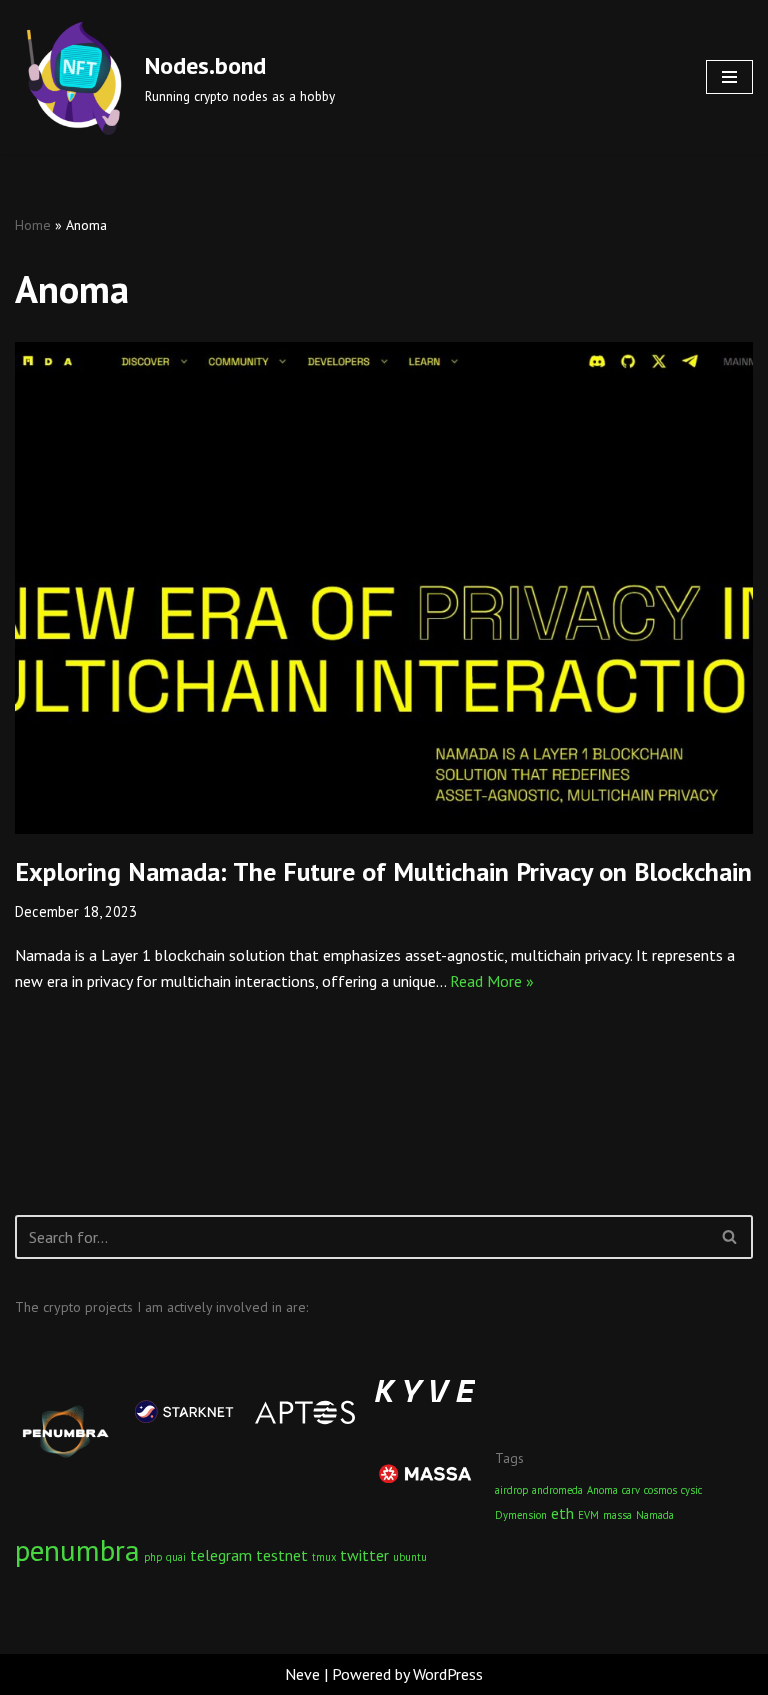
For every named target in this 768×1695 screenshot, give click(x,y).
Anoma (602, 1490)
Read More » (492, 981)
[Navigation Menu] (729, 77)
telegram (221, 1555)
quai (176, 1557)
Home (33, 225)
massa (617, 1515)
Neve (302, 1674)
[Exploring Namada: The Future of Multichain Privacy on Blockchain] (384, 588)
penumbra (77, 1550)
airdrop (511, 1490)
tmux (324, 1557)
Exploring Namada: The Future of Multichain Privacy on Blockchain (383, 871)
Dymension (521, 1515)
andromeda (557, 1490)
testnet (282, 1555)
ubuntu (410, 1557)
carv (631, 1490)
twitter (364, 1555)
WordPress (448, 1674)
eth (562, 1513)
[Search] (730, 1237)
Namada (655, 1515)
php (153, 1557)
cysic (691, 1490)
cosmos (660, 1490)
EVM (588, 1515)
